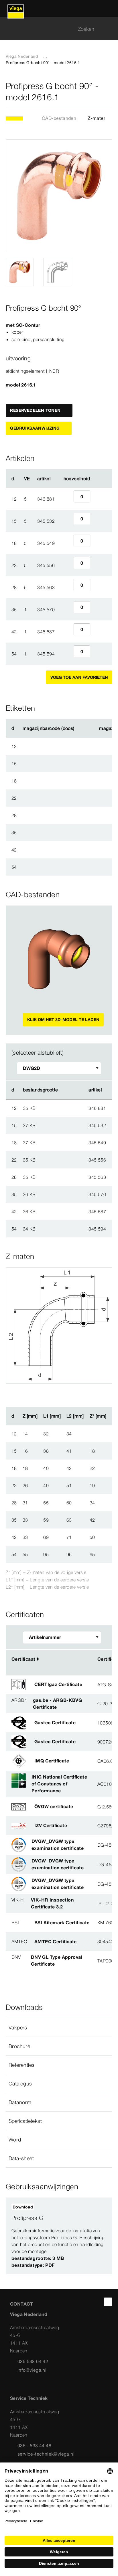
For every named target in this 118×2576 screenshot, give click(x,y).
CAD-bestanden (59, 118)
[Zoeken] (109, 29)
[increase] (97, 499)
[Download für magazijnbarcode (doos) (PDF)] (79, 728)
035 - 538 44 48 (34, 2446)
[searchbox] (54, 29)
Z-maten (97, 118)
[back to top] (108, 2302)
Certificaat (23, 1659)
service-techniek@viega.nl (46, 2454)
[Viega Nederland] (16, 9)
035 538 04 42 (33, 2361)
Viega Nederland (22, 56)
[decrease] (67, 499)
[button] (59, 2027)
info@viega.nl (32, 2370)
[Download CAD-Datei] (68, 1090)
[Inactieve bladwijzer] (109, 92)
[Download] (68, 1108)
